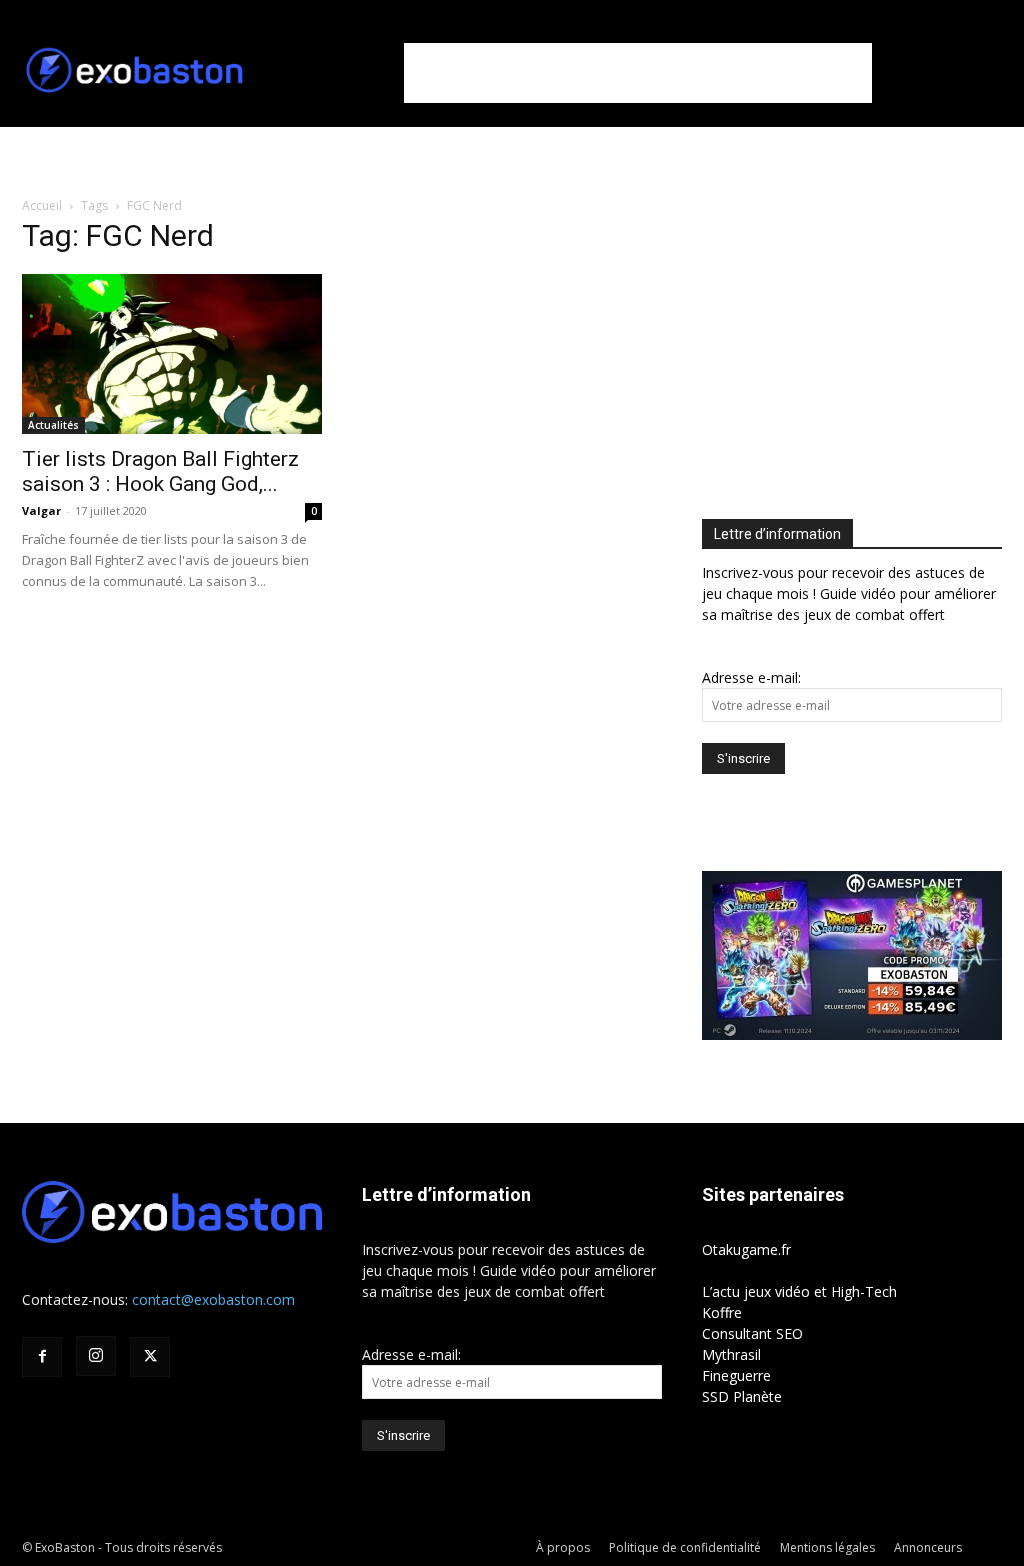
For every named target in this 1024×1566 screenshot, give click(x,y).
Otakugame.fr (746, 1249)
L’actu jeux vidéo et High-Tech (799, 1291)
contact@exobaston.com (213, 1299)
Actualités (53, 425)
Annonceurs (928, 1547)
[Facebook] (42, 1357)
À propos (563, 1547)
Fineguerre (736, 1375)
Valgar (41, 510)
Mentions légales (827, 1547)
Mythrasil (731, 1354)
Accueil (42, 205)
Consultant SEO (752, 1333)
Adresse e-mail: (751, 677)
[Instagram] (96, 1356)
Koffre (722, 1312)
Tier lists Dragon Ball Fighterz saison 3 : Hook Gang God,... (160, 471)
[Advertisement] (638, 73)
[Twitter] (150, 1357)
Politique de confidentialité (685, 1547)
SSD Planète (742, 1396)
